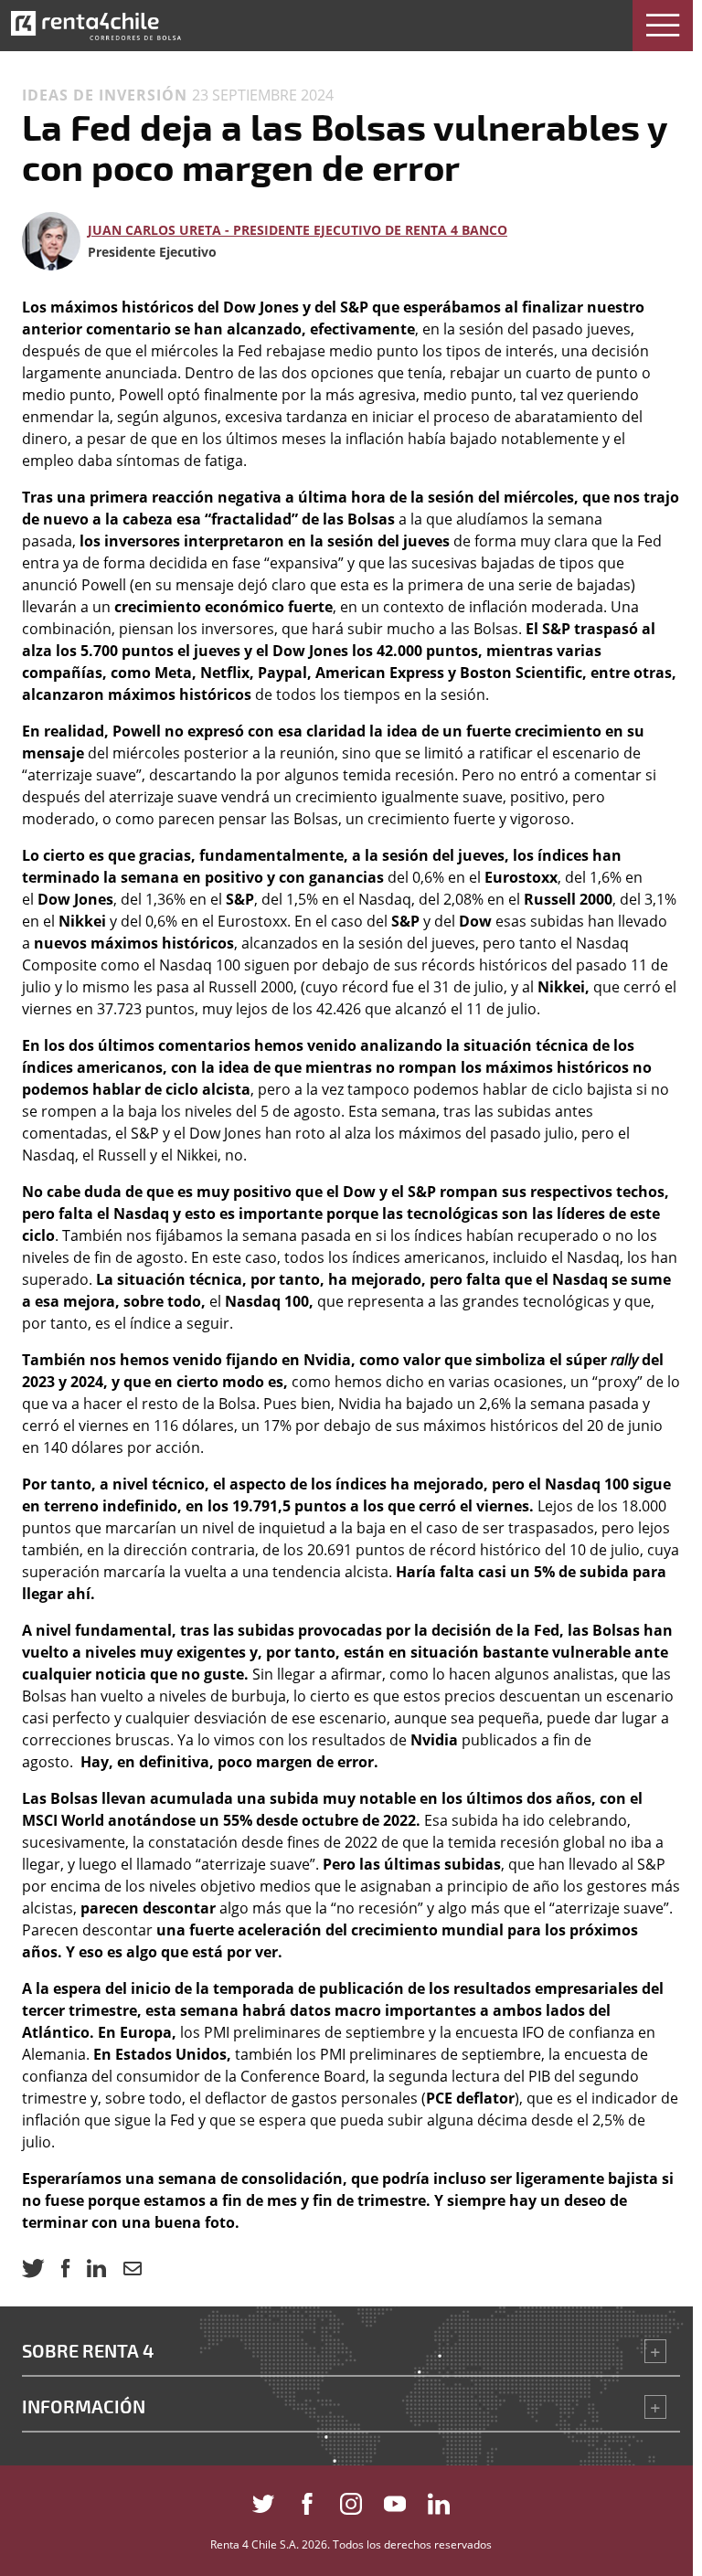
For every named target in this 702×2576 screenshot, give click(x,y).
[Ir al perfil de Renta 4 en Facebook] (307, 2500)
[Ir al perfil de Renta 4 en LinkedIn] (439, 2500)
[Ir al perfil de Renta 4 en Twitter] (263, 2500)
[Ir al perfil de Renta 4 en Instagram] (351, 2500)
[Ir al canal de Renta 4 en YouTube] (395, 2500)
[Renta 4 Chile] (96, 26)
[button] (663, 26)
